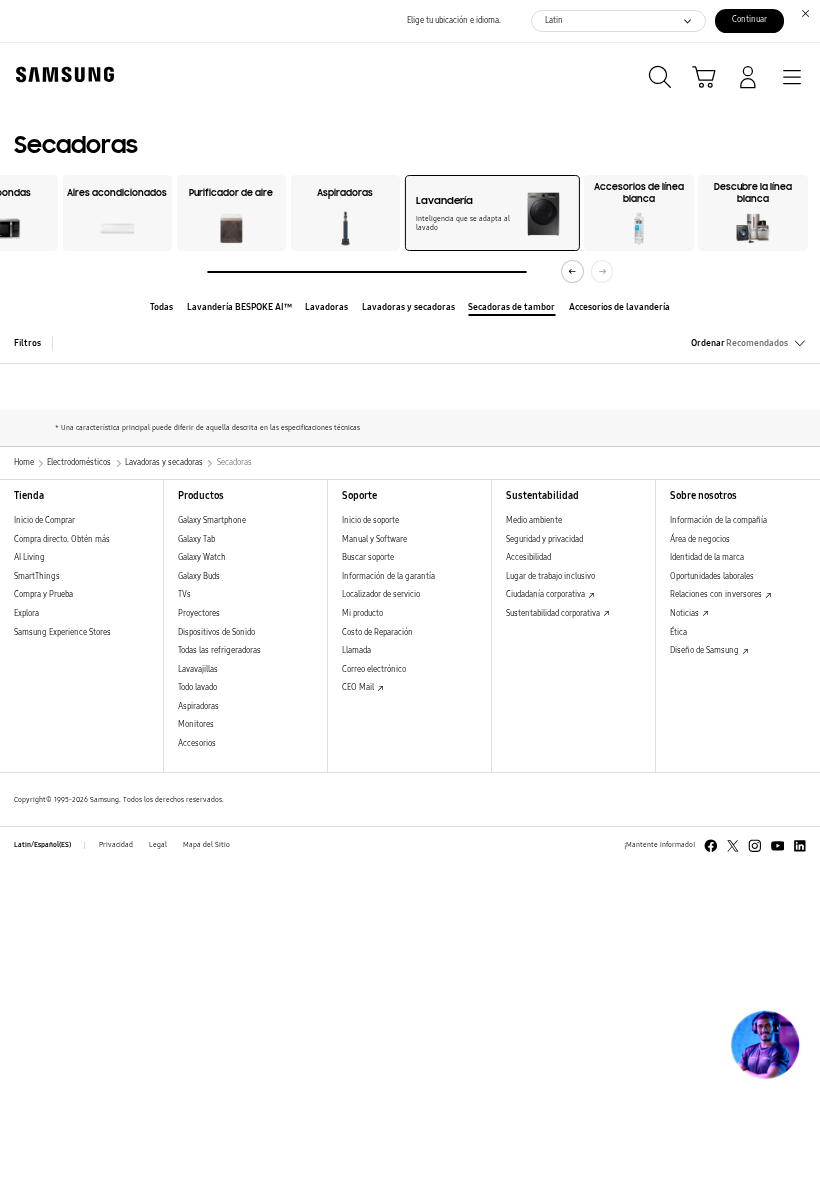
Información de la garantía (388, 576)
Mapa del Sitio (206, 845)
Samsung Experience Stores (62, 632)
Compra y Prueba (43, 594)
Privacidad (116, 845)
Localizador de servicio (381, 594)
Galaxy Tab (196, 539)
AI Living (29, 557)
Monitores (196, 724)
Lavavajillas (198, 669)
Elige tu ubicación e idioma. (454, 20)
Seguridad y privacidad (544, 539)
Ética (678, 632)
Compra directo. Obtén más (62, 539)
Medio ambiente (534, 520)
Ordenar (739, 343)
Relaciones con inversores (717, 594)
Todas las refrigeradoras (219, 650)
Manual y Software (374, 539)
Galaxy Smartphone (212, 520)
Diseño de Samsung (705, 650)
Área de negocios (700, 539)
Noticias (685, 613)
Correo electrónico (374, 669)
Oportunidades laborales (712, 576)
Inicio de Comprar (44, 520)
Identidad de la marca (707, 557)
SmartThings (37, 576)
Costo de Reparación (377, 632)
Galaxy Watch (202, 557)
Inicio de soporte (370, 520)
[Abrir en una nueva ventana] (711, 846)
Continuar (749, 19)
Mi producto (362, 613)
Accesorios (197, 743)
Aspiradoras (198, 706)
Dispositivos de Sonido (216, 632)
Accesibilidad (528, 557)
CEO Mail (359, 687)
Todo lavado (197, 687)
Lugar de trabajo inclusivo (550, 576)
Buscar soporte (368, 557)
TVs (184, 594)
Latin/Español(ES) (42, 845)
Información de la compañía (718, 520)
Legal (158, 845)
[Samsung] (61, 74)
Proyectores (199, 613)
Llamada (356, 650)
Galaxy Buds (199, 576)
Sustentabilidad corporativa (554, 613)
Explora (26, 613)
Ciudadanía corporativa (546, 594)
